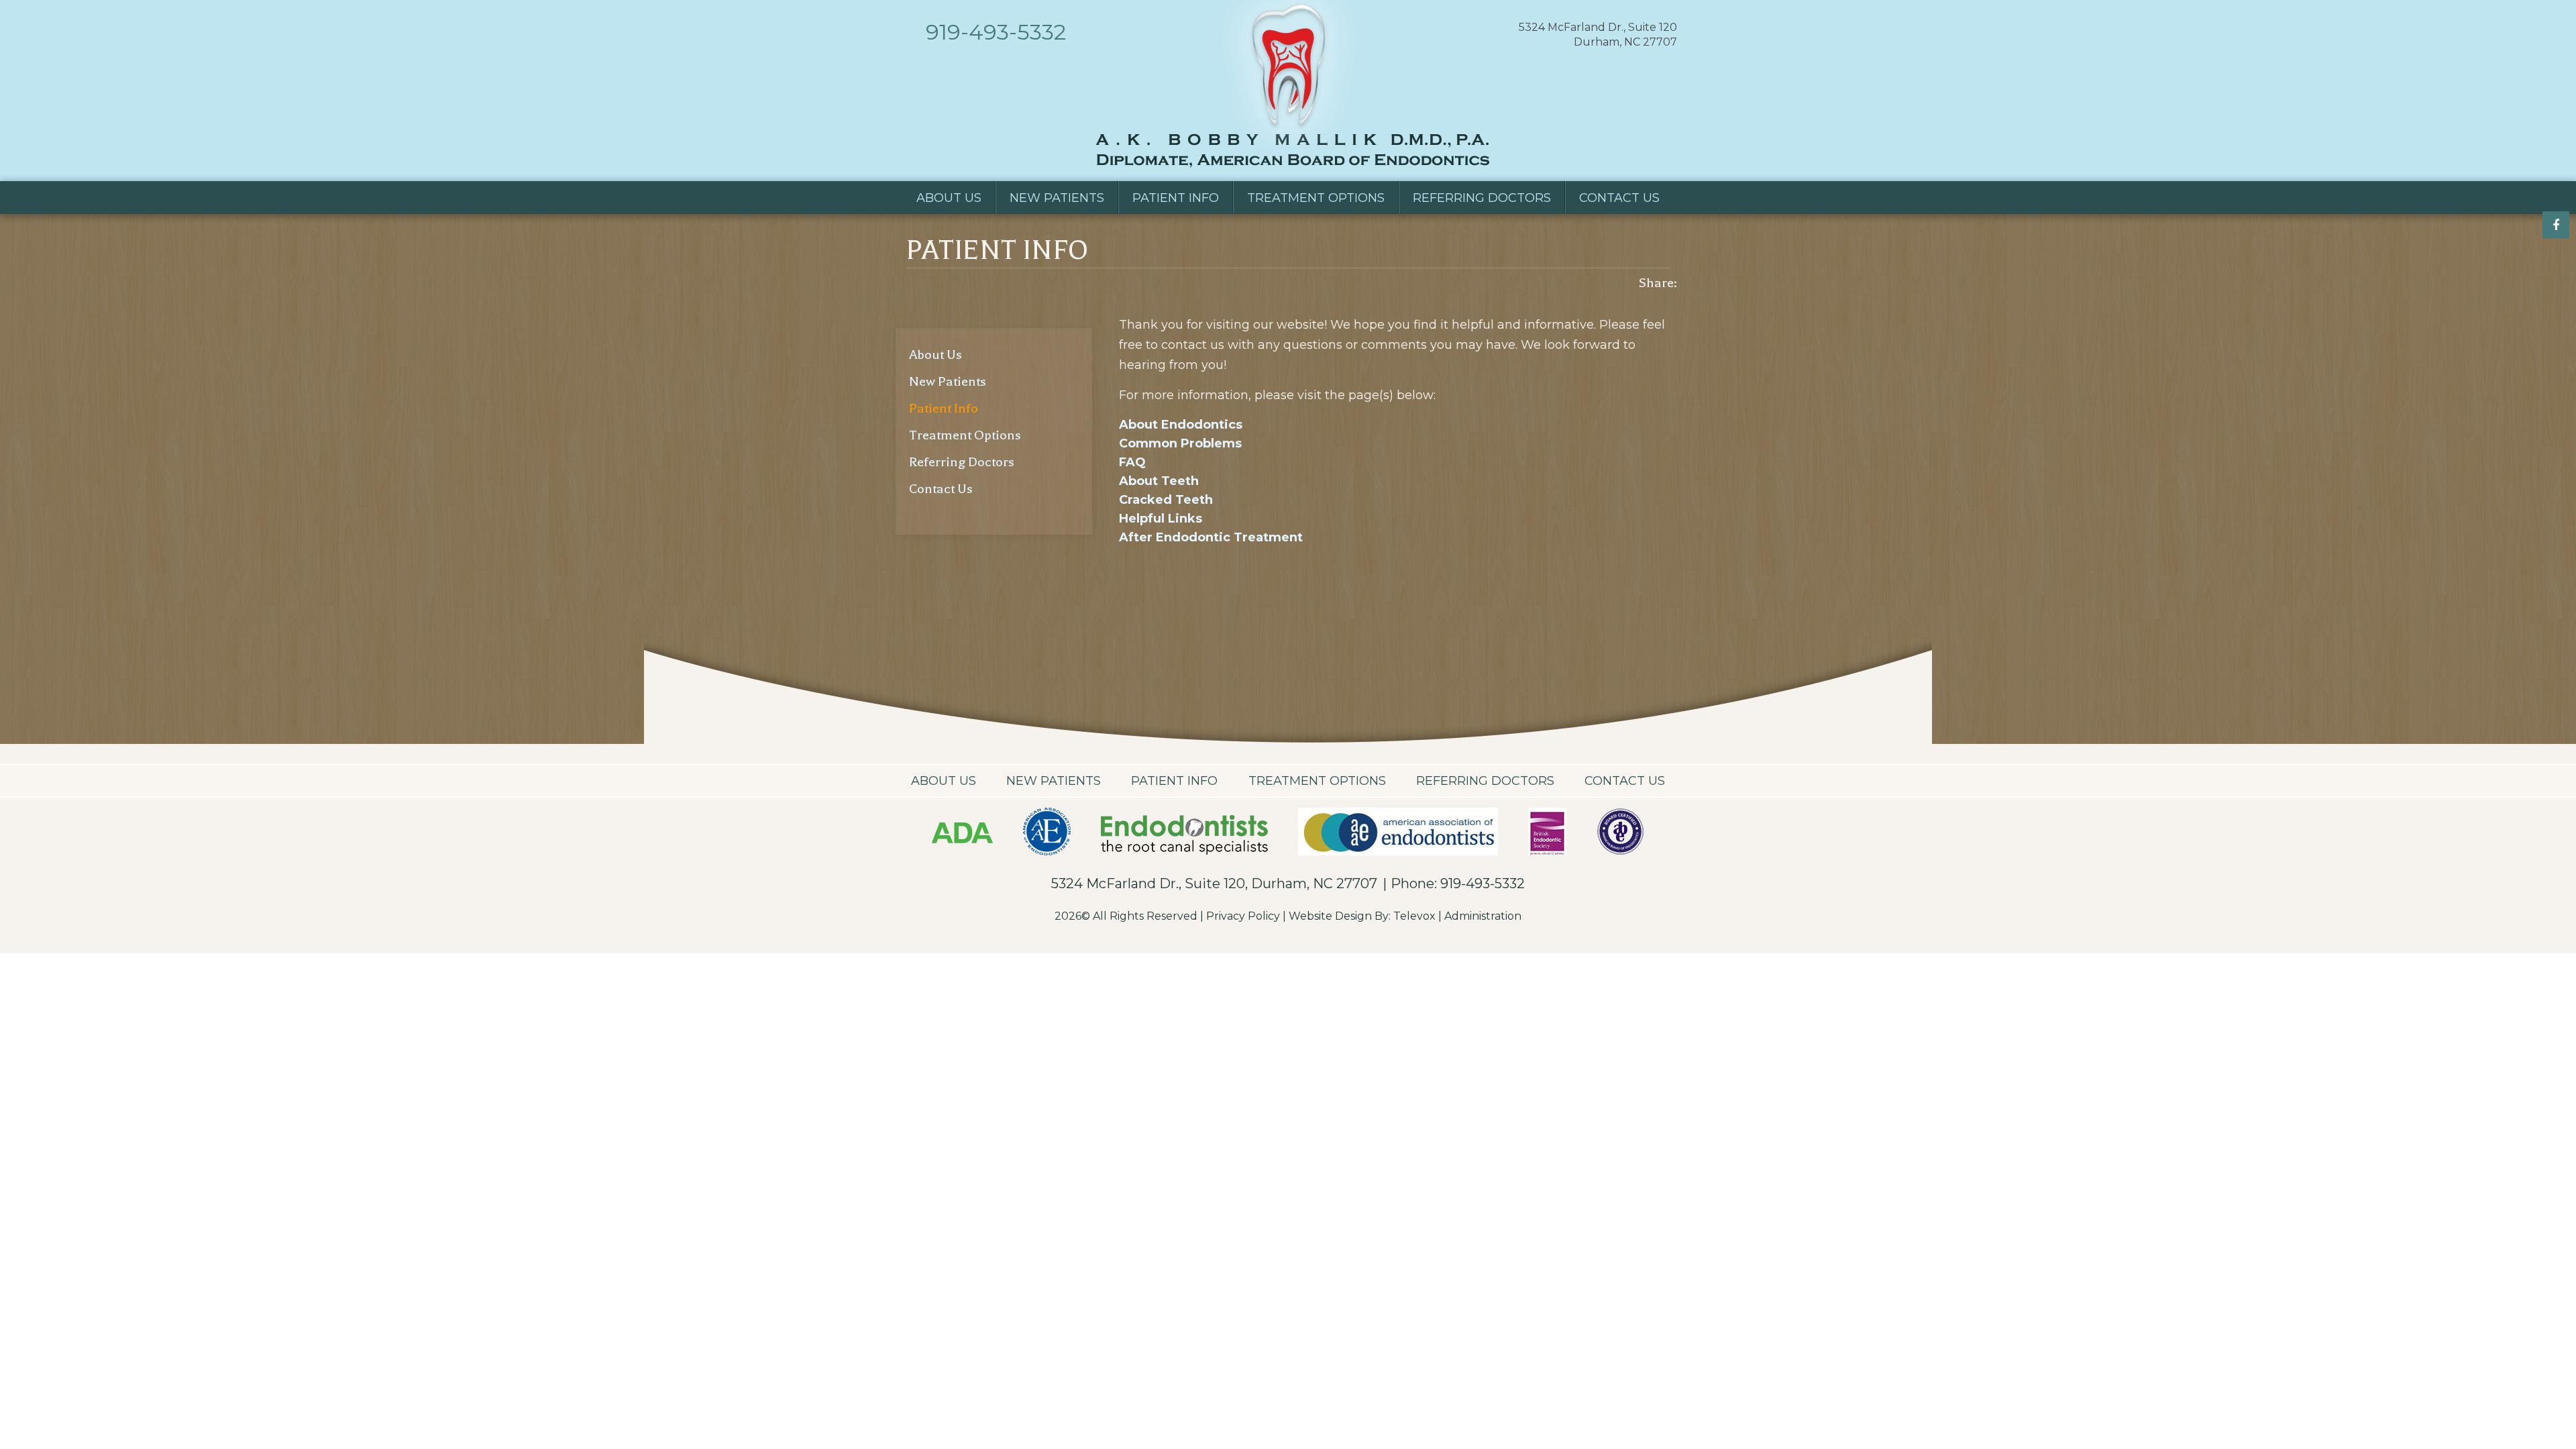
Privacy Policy (1243, 916)
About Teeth (1159, 481)
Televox (1414, 916)
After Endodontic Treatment (1211, 537)
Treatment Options (965, 435)
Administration (1483, 916)
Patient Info (944, 408)
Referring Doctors (962, 462)
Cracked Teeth (1166, 500)
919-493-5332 (996, 32)
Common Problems (1180, 443)
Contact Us (941, 489)
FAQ (1132, 462)
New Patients (948, 381)
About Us (935, 355)
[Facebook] (2556, 225)
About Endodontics (1181, 425)
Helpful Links (1161, 519)
